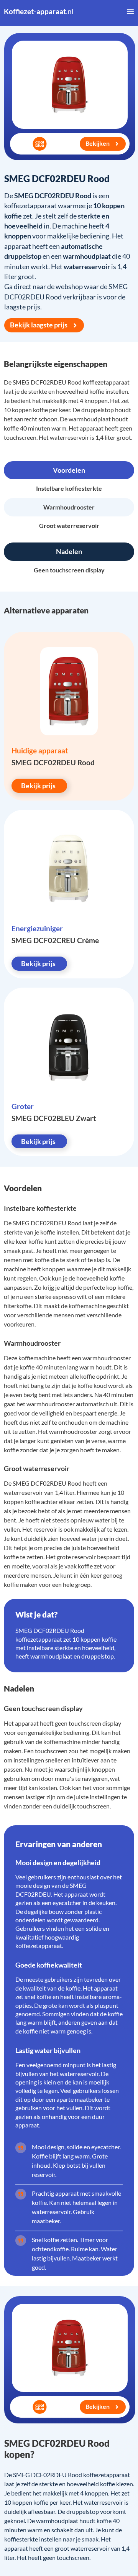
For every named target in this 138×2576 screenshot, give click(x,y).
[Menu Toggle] (130, 12)
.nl (39, 11)
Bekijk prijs (38, 786)
